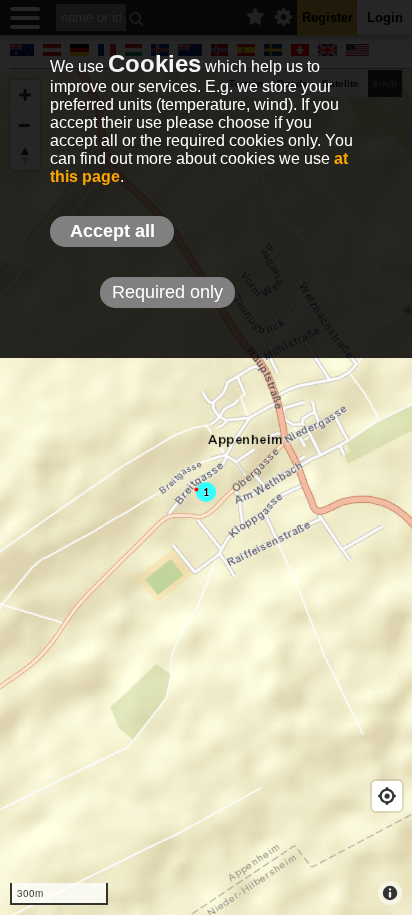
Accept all (112, 231)
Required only (167, 292)
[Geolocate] (387, 796)
